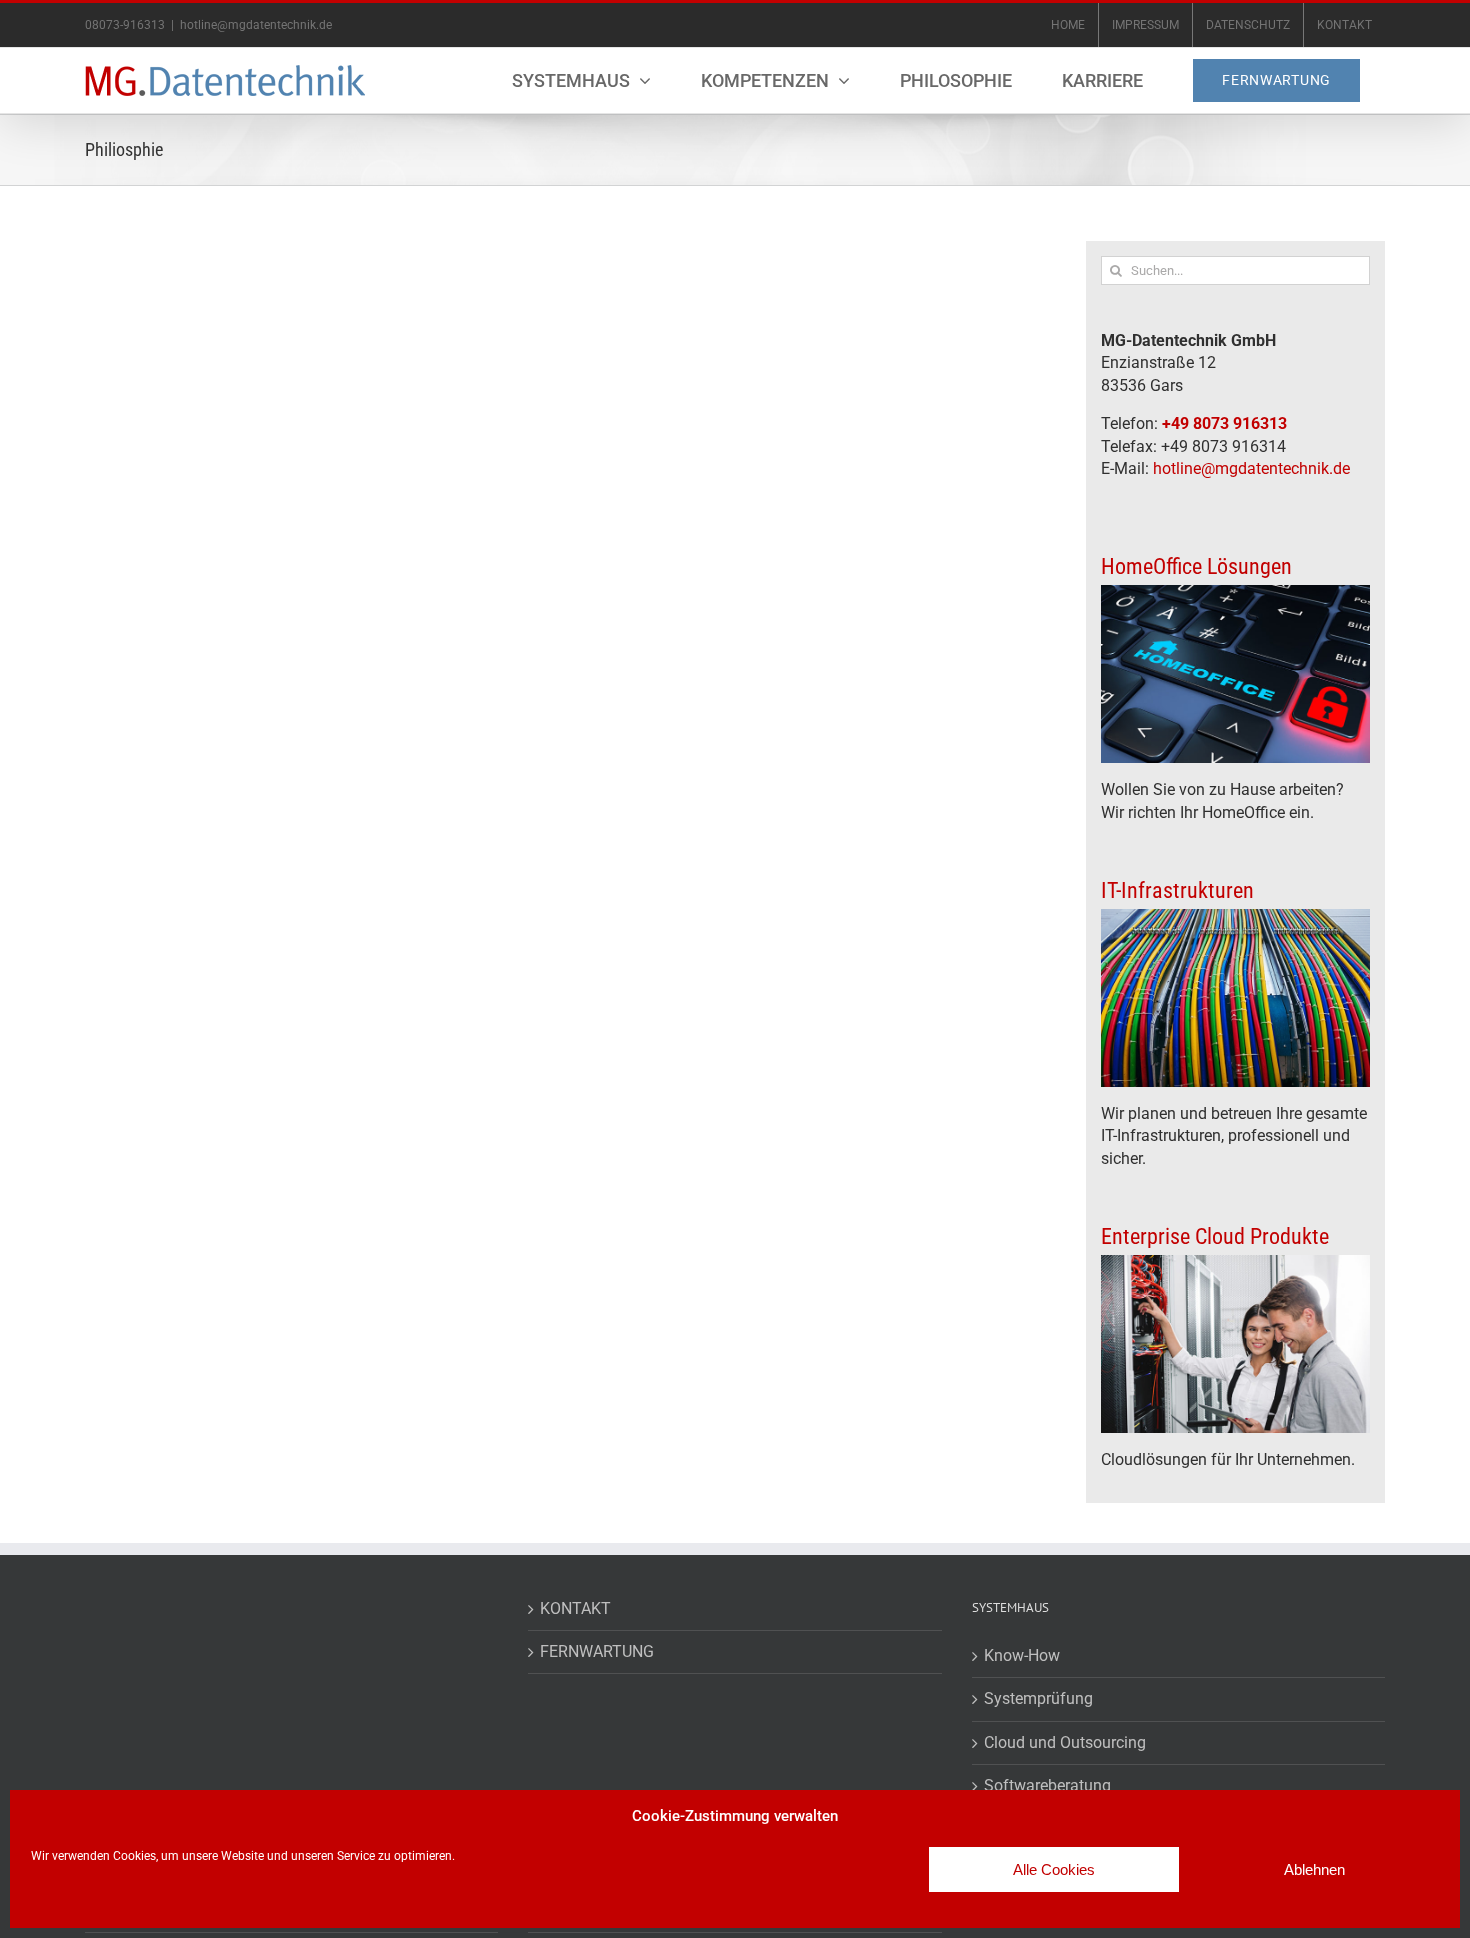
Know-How (1022, 1655)
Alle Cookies (1054, 1869)
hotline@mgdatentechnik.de (256, 25)
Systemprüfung (1038, 1698)
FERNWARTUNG (597, 1651)
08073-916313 (125, 25)
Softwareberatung (1047, 1785)
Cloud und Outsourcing (1065, 1742)
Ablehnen (1314, 1869)
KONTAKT (575, 1608)
